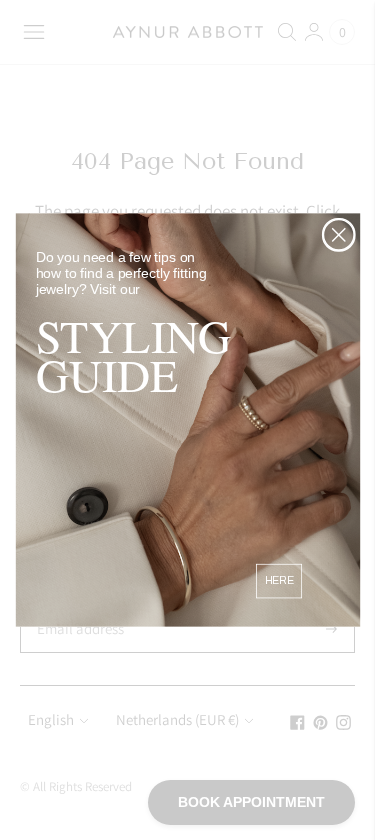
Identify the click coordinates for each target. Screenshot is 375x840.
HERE (278, 580)
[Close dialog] (338, 234)
